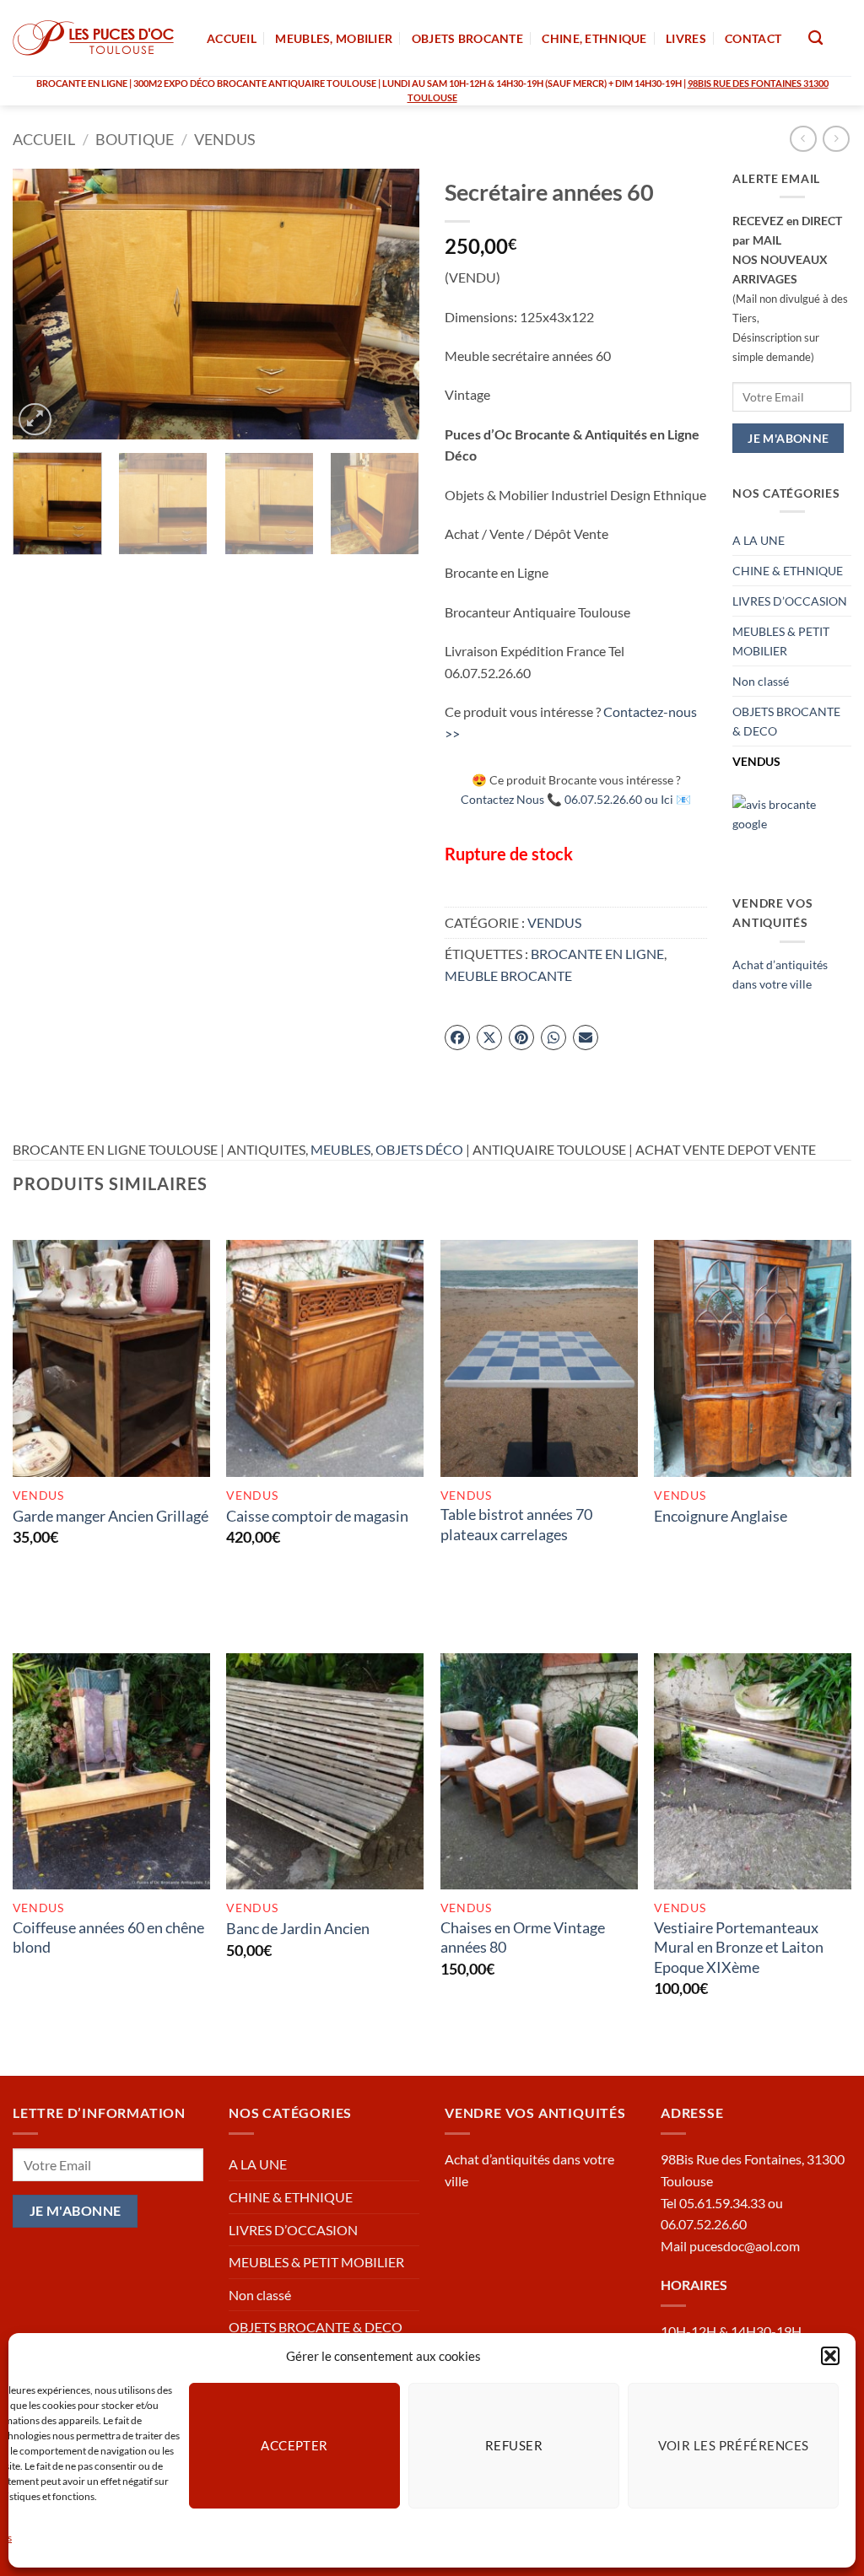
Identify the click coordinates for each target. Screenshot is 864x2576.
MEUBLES (340, 1149)
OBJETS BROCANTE (467, 38)
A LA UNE (759, 540)
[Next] (390, 304)
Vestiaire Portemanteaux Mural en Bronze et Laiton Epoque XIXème (739, 1947)
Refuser (514, 2445)
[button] (830, 2356)
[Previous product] (836, 139)
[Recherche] (815, 38)
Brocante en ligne (597, 954)
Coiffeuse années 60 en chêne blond (108, 1937)
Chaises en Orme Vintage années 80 (523, 1937)
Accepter (294, 2445)
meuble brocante (508, 975)
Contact (753, 38)
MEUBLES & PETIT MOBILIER (781, 641)
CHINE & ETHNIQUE (788, 571)
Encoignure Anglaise (721, 1516)
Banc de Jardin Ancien (298, 1928)
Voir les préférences (734, 2445)
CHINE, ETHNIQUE (594, 38)
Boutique (135, 139)
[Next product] (803, 139)
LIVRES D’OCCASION (790, 601)
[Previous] (42, 304)
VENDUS (225, 139)
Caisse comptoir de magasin (317, 1516)
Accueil (44, 139)
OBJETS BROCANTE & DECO (786, 721)
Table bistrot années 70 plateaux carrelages (516, 1524)
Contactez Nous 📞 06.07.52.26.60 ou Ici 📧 (576, 799)
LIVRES (686, 38)
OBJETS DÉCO (419, 1149)
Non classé (761, 681)
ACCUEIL (232, 38)
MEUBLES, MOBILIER (334, 38)
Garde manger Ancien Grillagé (111, 1516)
